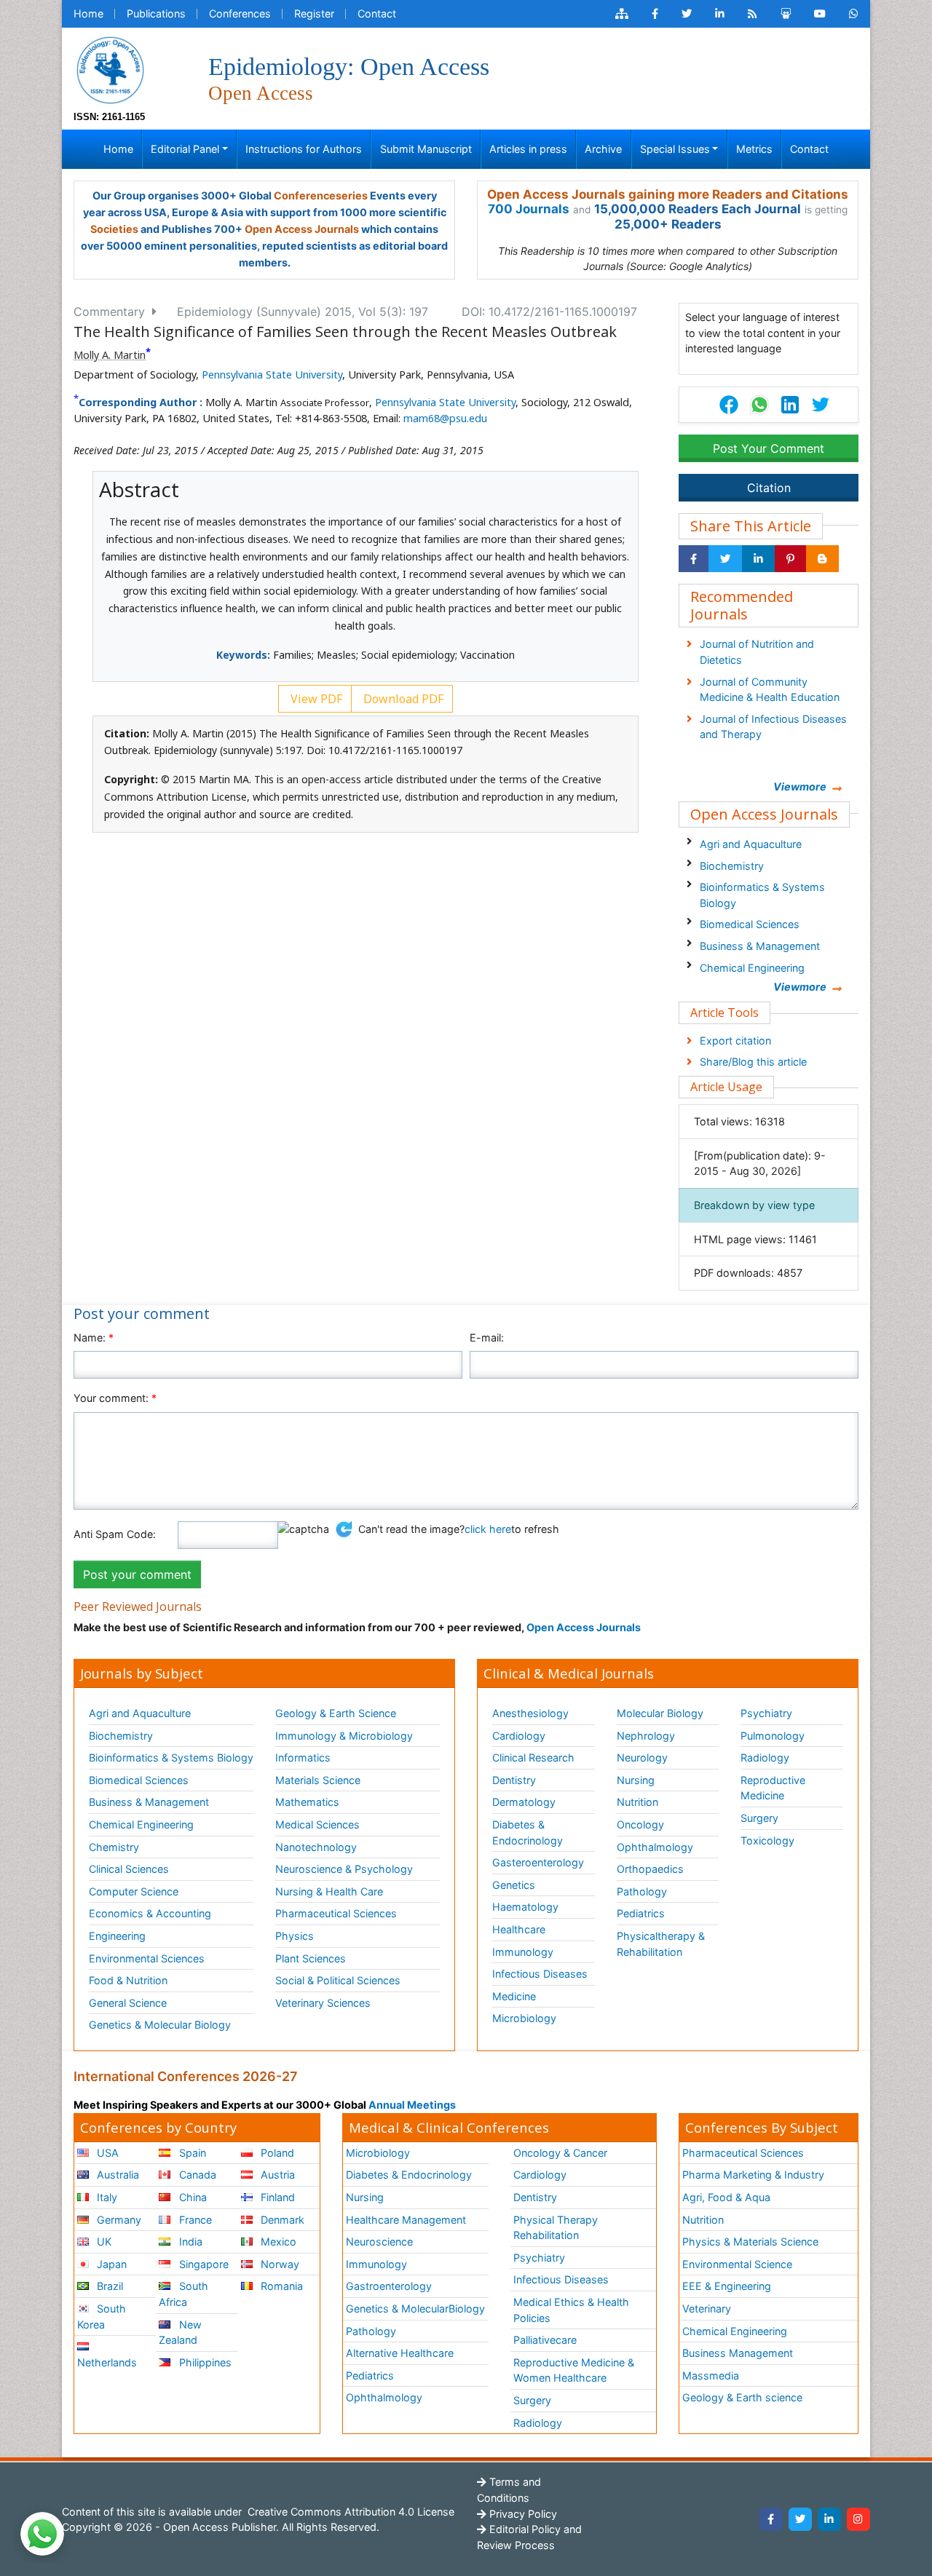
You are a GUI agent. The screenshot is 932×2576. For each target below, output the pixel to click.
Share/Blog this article (753, 1062)
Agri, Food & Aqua (726, 2197)
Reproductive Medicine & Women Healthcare (574, 2370)
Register (314, 13)
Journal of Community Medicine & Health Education (770, 690)
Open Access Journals (302, 229)
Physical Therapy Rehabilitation (556, 2228)
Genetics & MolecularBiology (415, 2309)
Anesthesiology (530, 1713)
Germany (118, 2220)
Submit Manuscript (426, 149)
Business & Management (760, 946)
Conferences (240, 13)
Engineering (117, 1936)
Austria (276, 2175)
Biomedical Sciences (750, 924)
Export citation (735, 1041)
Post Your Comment (769, 448)
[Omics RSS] (753, 14)
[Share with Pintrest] (790, 559)
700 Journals (529, 209)
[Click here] (622, 14)
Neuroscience (379, 2242)
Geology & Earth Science (336, 1713)
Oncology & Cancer (560, 2153)
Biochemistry (732, 866)
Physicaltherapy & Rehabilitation (661, 1944)
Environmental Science (737, 2264)
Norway (279, 2264)
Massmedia (711, 2375)
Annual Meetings (412, 2105)
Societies (114, 229)
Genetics (514, 1885)
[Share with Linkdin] (758, 559)
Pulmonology (773, 1736)
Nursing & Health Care (329, 1891)
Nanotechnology (316, 1847)
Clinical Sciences (129, 1869)
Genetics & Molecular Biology (160, 2025)
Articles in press (528, 149)
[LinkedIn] (829, 2519)
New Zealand (180, 2333)
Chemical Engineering (752, 968)
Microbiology (524, 2018)
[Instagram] (858, 2519)
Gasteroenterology (538, 1862)
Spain (191, 2153)
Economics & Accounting (150, 1913)
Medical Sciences (317, 1824)
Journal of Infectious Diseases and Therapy (773, 727)
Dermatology (524, 1802)
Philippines (204, 2362)
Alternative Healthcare (400, 2353)
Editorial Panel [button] (185, 149)
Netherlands (107, 2362)
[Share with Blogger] (822, 559)
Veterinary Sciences (323, 2003)
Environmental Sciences (147, 1958)
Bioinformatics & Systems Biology (762, 895)
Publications (156, 13)
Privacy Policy (522, 2514)
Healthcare (519, 1929)
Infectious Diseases (540, 1974)
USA (106, 2153)
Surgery (759, 1818)
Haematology (525, 1907)
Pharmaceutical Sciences (336, 1913)
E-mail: (487, 1337)
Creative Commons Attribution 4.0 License (349, 2512)
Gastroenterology (389, 2286)
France (194, 2220)
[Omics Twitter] (687, 14)
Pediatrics (641, 1913)
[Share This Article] (759, 405)
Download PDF (402, 699)
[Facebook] (771, 2519)
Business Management (738, 2353)
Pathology (642, 1891)
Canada (196, 2175)
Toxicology (767, 1840)
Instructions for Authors (304, 149)
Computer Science (134, 1891)
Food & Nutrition (128, 1980)
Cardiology (519, 1736)
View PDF (315, 699)
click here (488, 1529)
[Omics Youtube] (820, 14)
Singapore (202, 2264)
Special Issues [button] (675, 149)
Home (88, 13)
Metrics (754, 149)
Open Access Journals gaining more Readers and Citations (668, 194)
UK (103, 2242)
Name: (94, 1337)
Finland (276, 2197)
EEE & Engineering (727, 2286)
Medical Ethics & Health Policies (571, 2310)
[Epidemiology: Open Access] (110, 69)
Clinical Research (533, 1757)
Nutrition (637, 1802)
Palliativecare (545, 2340)
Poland (276, 2153)
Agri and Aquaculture (751, 844)
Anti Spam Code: (115, 1534)
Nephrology (646, 1736)
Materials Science (318, 1780)
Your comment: (115, 1398)
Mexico (277, 2242)
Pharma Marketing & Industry (753, 2175)
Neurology (642, 1757)
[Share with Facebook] (694, 559)
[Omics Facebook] (655, 14)
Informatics (303, 1757)
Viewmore (800, 786)
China (191, 2197)
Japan (110, 2264)
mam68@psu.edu (445, 418)
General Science (128, 2003)
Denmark (281, 2220)
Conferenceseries (321, 195)
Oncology (640, 1824)
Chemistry (114, 1847)
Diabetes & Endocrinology (528, 1832)
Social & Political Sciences (338, 1980)
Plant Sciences (311, 1958)
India (189, 2242)
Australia (116, 2175)
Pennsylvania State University (272, 374)
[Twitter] (800, 2519)
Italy (106, 2197)
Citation (769, 488)
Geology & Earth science (742, 2397)
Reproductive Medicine (773, 1788)
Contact (377, 13)
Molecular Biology (660, 1713)
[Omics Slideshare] (786, 14)
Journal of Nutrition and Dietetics (757, 652)
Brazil (108, 2286)
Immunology (523, 1952)
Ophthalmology (655, 1847)
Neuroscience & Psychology (344, 1869)
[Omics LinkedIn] (720, 14)
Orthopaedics (650, 1869)
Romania (280, 2286)
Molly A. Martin (110, 355)
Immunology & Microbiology (344, 1736)
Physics (295, 1936)
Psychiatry (766, 1713)
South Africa (183, 2294)
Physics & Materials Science (750, 2242)
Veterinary (707, 2309)
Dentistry (514, 1780)
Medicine (514, 1996)
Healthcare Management (406, 2220)
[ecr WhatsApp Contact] (854, 14)
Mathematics (307, 1802)
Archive (603, 149)
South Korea (102, 2317)
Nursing (636, 1780)
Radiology (765, 1757)
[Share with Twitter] (725, 559)
